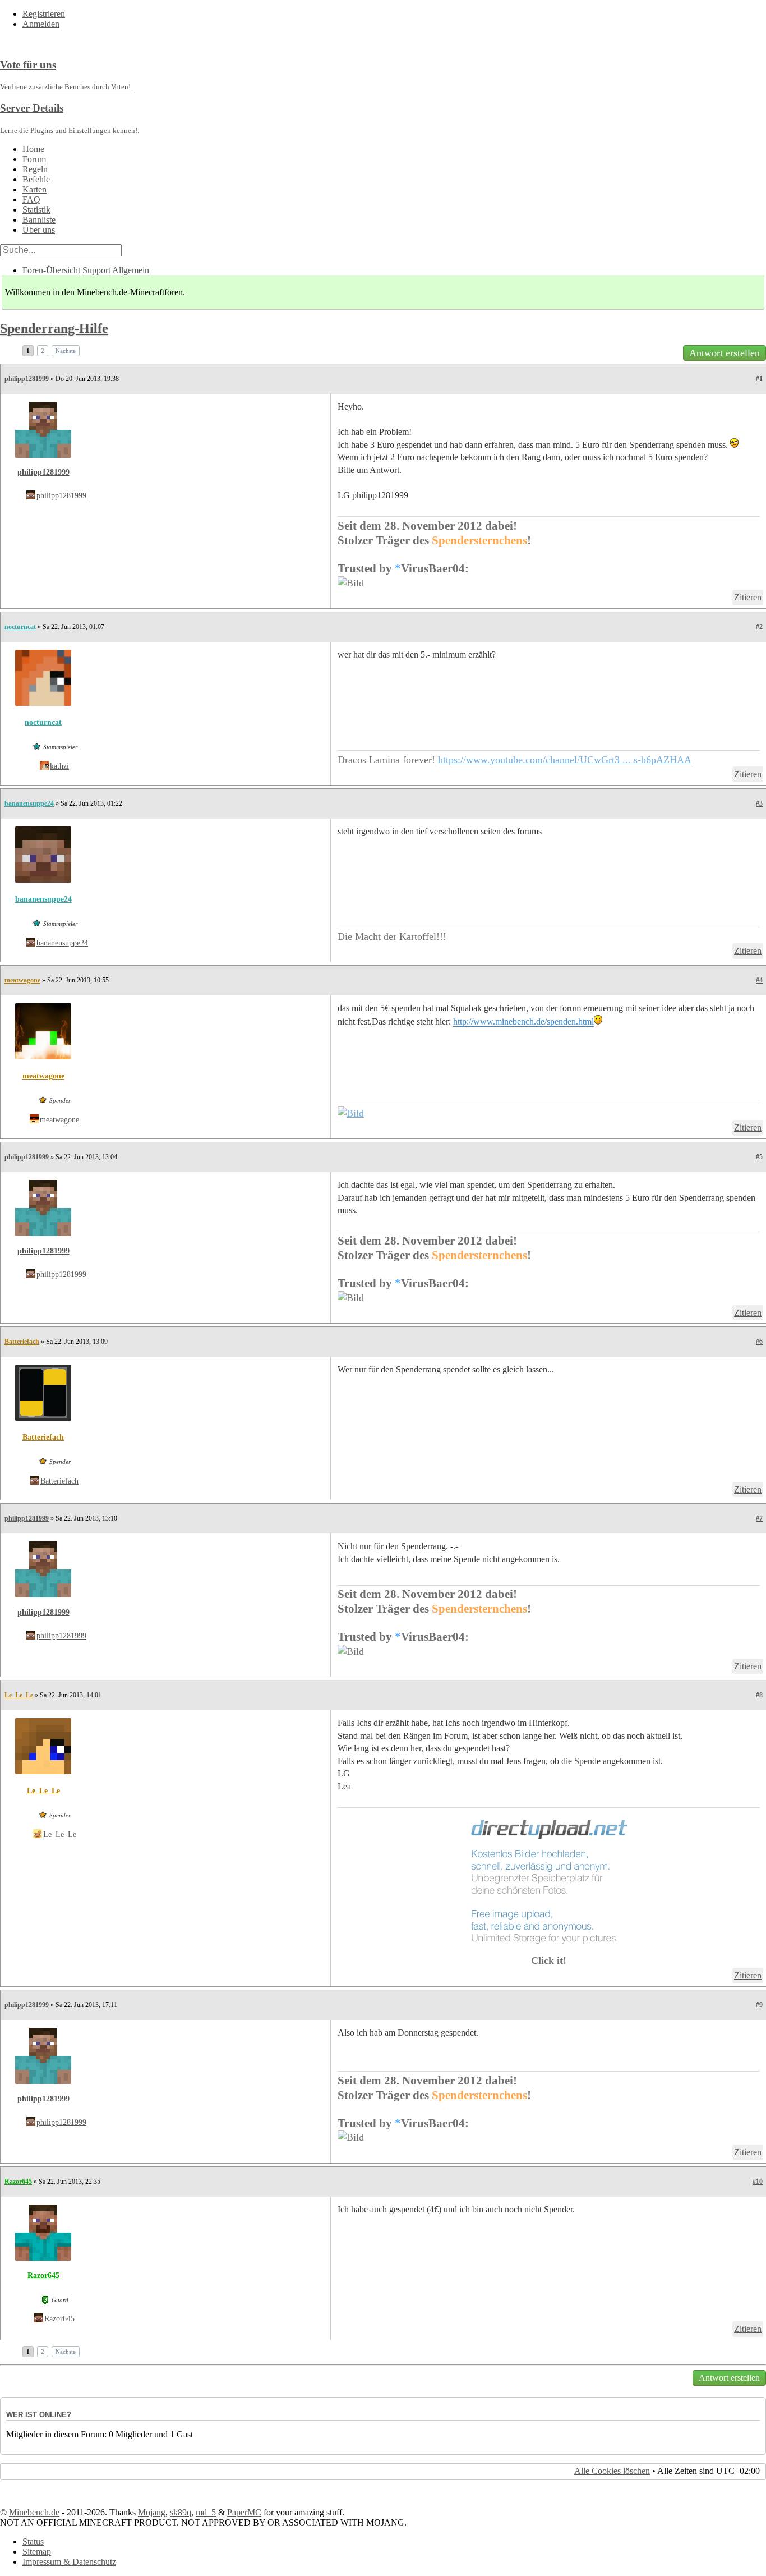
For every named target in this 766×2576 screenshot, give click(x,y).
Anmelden (41, 24)
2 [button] (43, 351)
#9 (759, 2005)
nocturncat (20, 627)
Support (96, 270)
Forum (34, 159)
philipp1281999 (27, 379)
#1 (759, 379)
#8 (759, 1695)
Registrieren (44, 14)
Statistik (36, 210)
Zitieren (748, 597)
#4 (759, 980)
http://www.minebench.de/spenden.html (523, 1021)
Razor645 (18, 2182)
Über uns (39, 230)
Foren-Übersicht (51, 270)
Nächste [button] (66, 351)
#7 (759, 1518)
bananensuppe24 (29, 803)
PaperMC (244, 2512)
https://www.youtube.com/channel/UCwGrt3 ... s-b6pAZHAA (565, 760)
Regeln (35, 169)
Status (33, 2541)
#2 (759, 627)
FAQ (31, 199)
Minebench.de (34, 2512)
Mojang (152, 2512)
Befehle (36, 179)
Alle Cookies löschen (612, 2471)
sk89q (181, 2512)
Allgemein (131, 270)
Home (33, 149)
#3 (759, 803)
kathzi (59, 766)
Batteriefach (22, 1342)
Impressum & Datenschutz (69, 2562)
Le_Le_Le (19, 1695)
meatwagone (22, 980)
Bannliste (39, 220)
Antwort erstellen (725, 353)
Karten (34, 189)
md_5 (206, 2512)
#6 (759, 1342)
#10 (758, 2182)
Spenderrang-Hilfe (54, 328)
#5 (759, 1157)
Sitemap (37, 2552)
